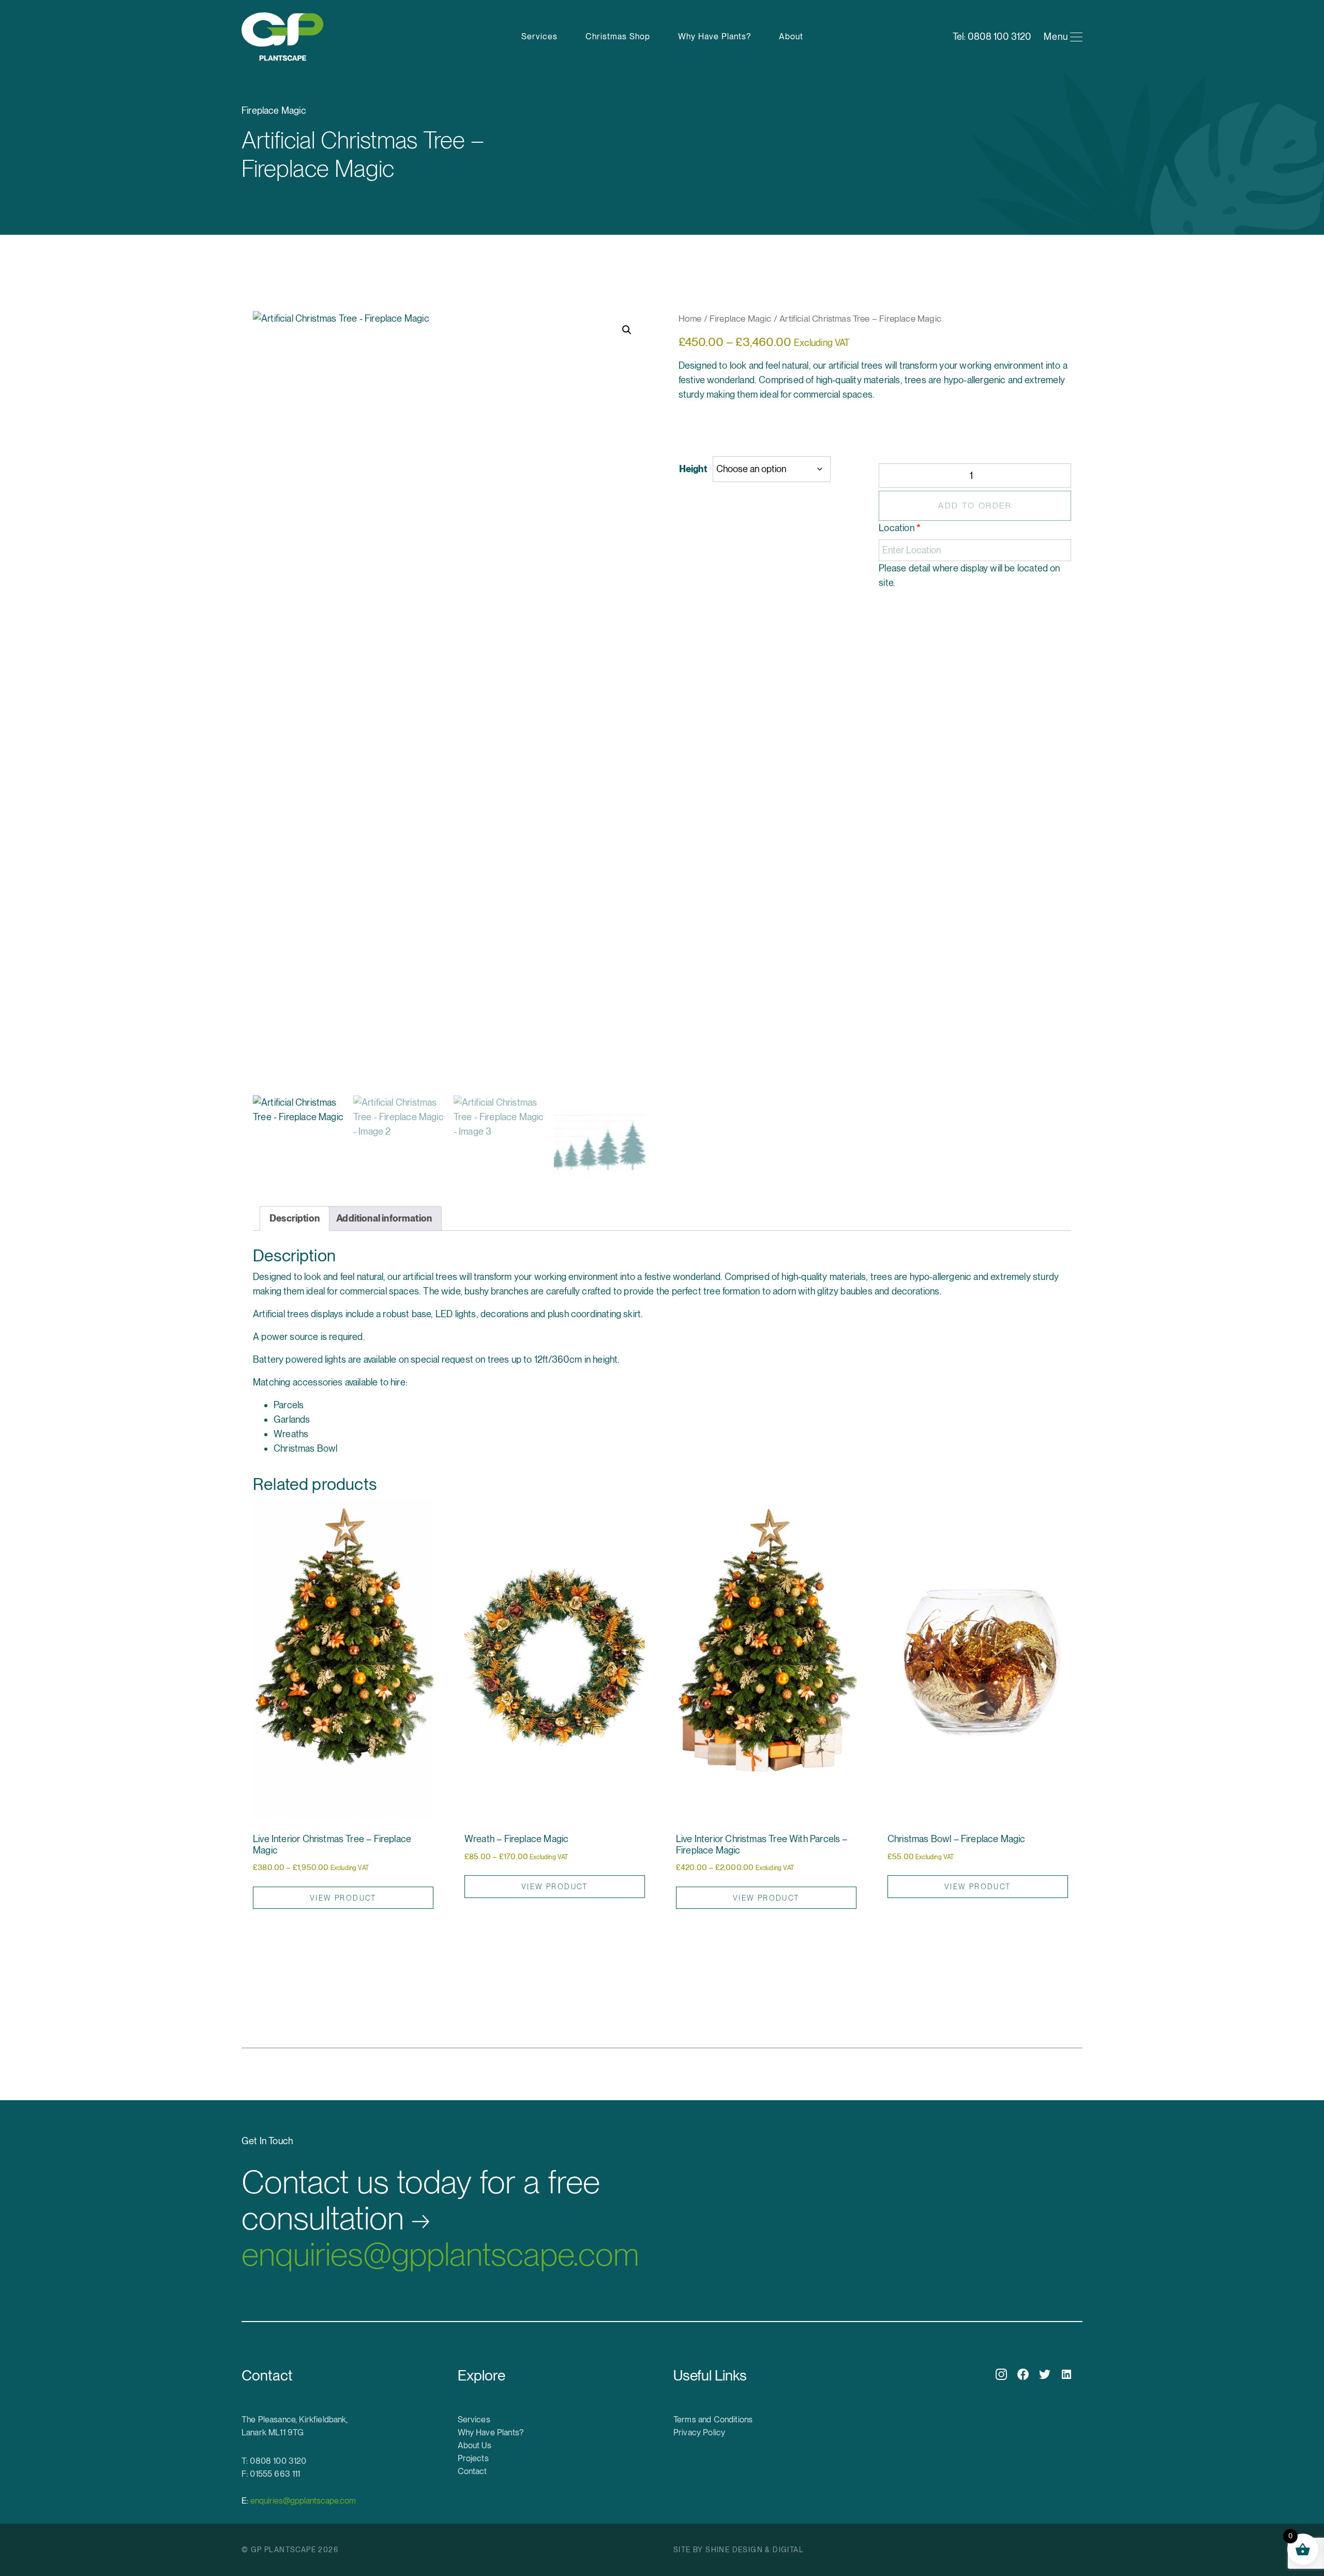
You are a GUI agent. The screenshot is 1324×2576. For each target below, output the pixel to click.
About (791, 36)
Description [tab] (295, 1218)
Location (900, 528)
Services (539, 36)
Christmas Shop (618, 36)
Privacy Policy (699, 2432)
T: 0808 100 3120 (274, 2461)
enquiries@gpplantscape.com (440, 2219)
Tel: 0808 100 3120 (992, 36)
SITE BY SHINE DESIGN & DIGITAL (739, 2550)
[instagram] (1001, 2374)
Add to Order (975, 506)
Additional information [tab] (384, 1218)
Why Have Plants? (714, 36)
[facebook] (1023, 2374)
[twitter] (1045, 2374)
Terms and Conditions (713, 2420)
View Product (343, 1898)
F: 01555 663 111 (271, 2474)
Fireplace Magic (741, 319)
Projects (473, 2458)
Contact (472, 2471)
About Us (475, 2445)
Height (693, 469)
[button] (627, 330)
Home (690, 319)
